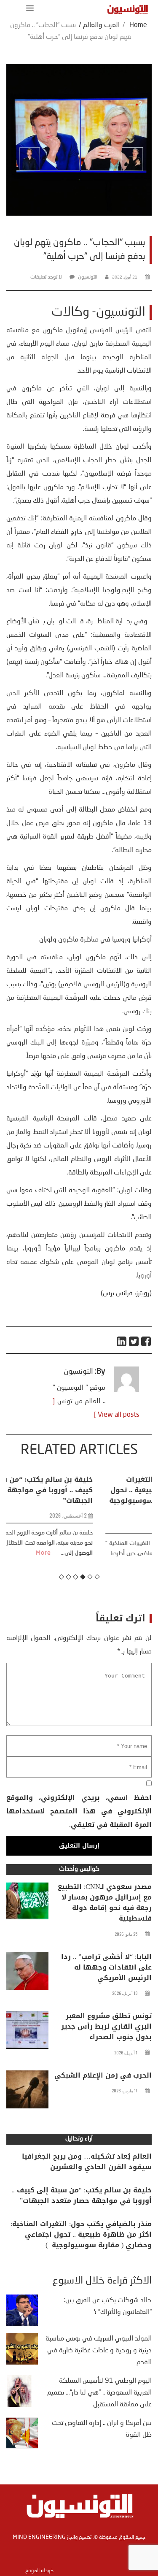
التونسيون (88, 277)
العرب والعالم (101, 25)
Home (138, 25)
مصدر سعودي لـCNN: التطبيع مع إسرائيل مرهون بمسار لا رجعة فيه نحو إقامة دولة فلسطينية (105, 1902)
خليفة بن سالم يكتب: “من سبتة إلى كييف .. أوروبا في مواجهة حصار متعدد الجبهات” (82, 2195)
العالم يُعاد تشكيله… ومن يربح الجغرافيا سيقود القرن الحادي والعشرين (87, 2162)
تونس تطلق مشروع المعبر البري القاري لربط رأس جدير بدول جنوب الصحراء (106, 2026)
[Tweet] (134, 1341)
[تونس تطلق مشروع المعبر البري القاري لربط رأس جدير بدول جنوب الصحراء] (27, 2032)
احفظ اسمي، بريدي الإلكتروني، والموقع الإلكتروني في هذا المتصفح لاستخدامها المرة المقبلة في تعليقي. (79, 1811)
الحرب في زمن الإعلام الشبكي (103, 2075)
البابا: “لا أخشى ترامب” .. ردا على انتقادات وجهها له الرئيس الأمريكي (106, 1967)
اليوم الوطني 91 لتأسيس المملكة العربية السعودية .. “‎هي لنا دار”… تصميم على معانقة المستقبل (99, 2393)
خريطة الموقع (39, 2571)
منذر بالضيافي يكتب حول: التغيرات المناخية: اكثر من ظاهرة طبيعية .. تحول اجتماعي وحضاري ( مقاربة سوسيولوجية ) (80, 1495)
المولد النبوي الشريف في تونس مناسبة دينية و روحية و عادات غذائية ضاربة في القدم (99, 2351)
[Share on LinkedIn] (122, 1341)
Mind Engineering (39, 2537)
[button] (28, 8)
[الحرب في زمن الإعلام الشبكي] (27, 2092)
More (130, 1564)
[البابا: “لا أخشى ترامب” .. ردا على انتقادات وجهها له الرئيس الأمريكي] (27, 1973)
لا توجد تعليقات (46, 277)
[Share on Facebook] (146, 1341)
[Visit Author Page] (126, 1390)
